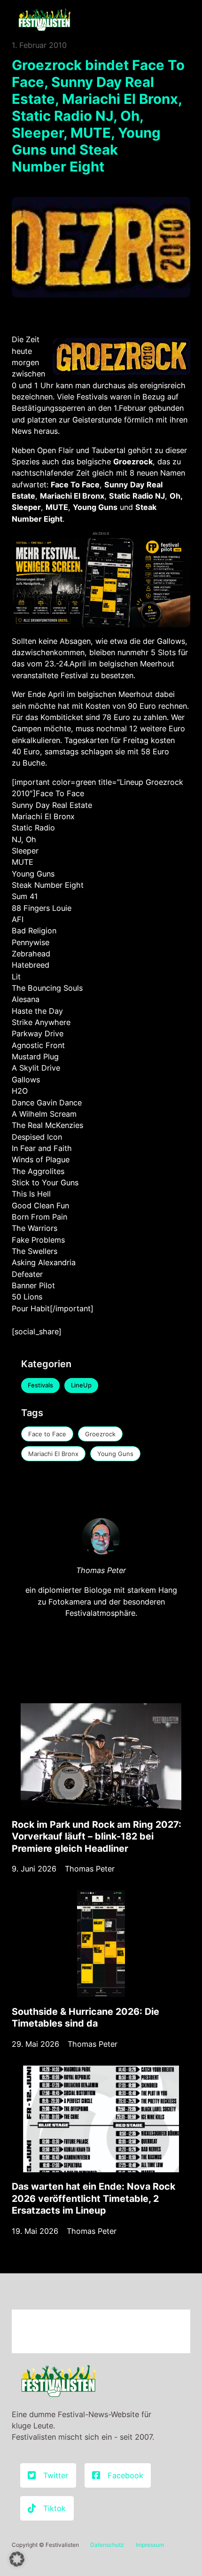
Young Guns (115, 1454)
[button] (17, 2559)
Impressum (150, 2545)
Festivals (40, 1385)
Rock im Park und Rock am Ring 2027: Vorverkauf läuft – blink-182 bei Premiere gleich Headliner (97, 1836)
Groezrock (100, 1434)
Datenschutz (107, 2545)
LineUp (81, 1385)
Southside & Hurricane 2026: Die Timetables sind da (85, 2018)
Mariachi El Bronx (53, 1454)
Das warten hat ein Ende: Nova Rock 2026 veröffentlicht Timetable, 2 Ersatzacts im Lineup (93, 2198)
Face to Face (47, 1434)
